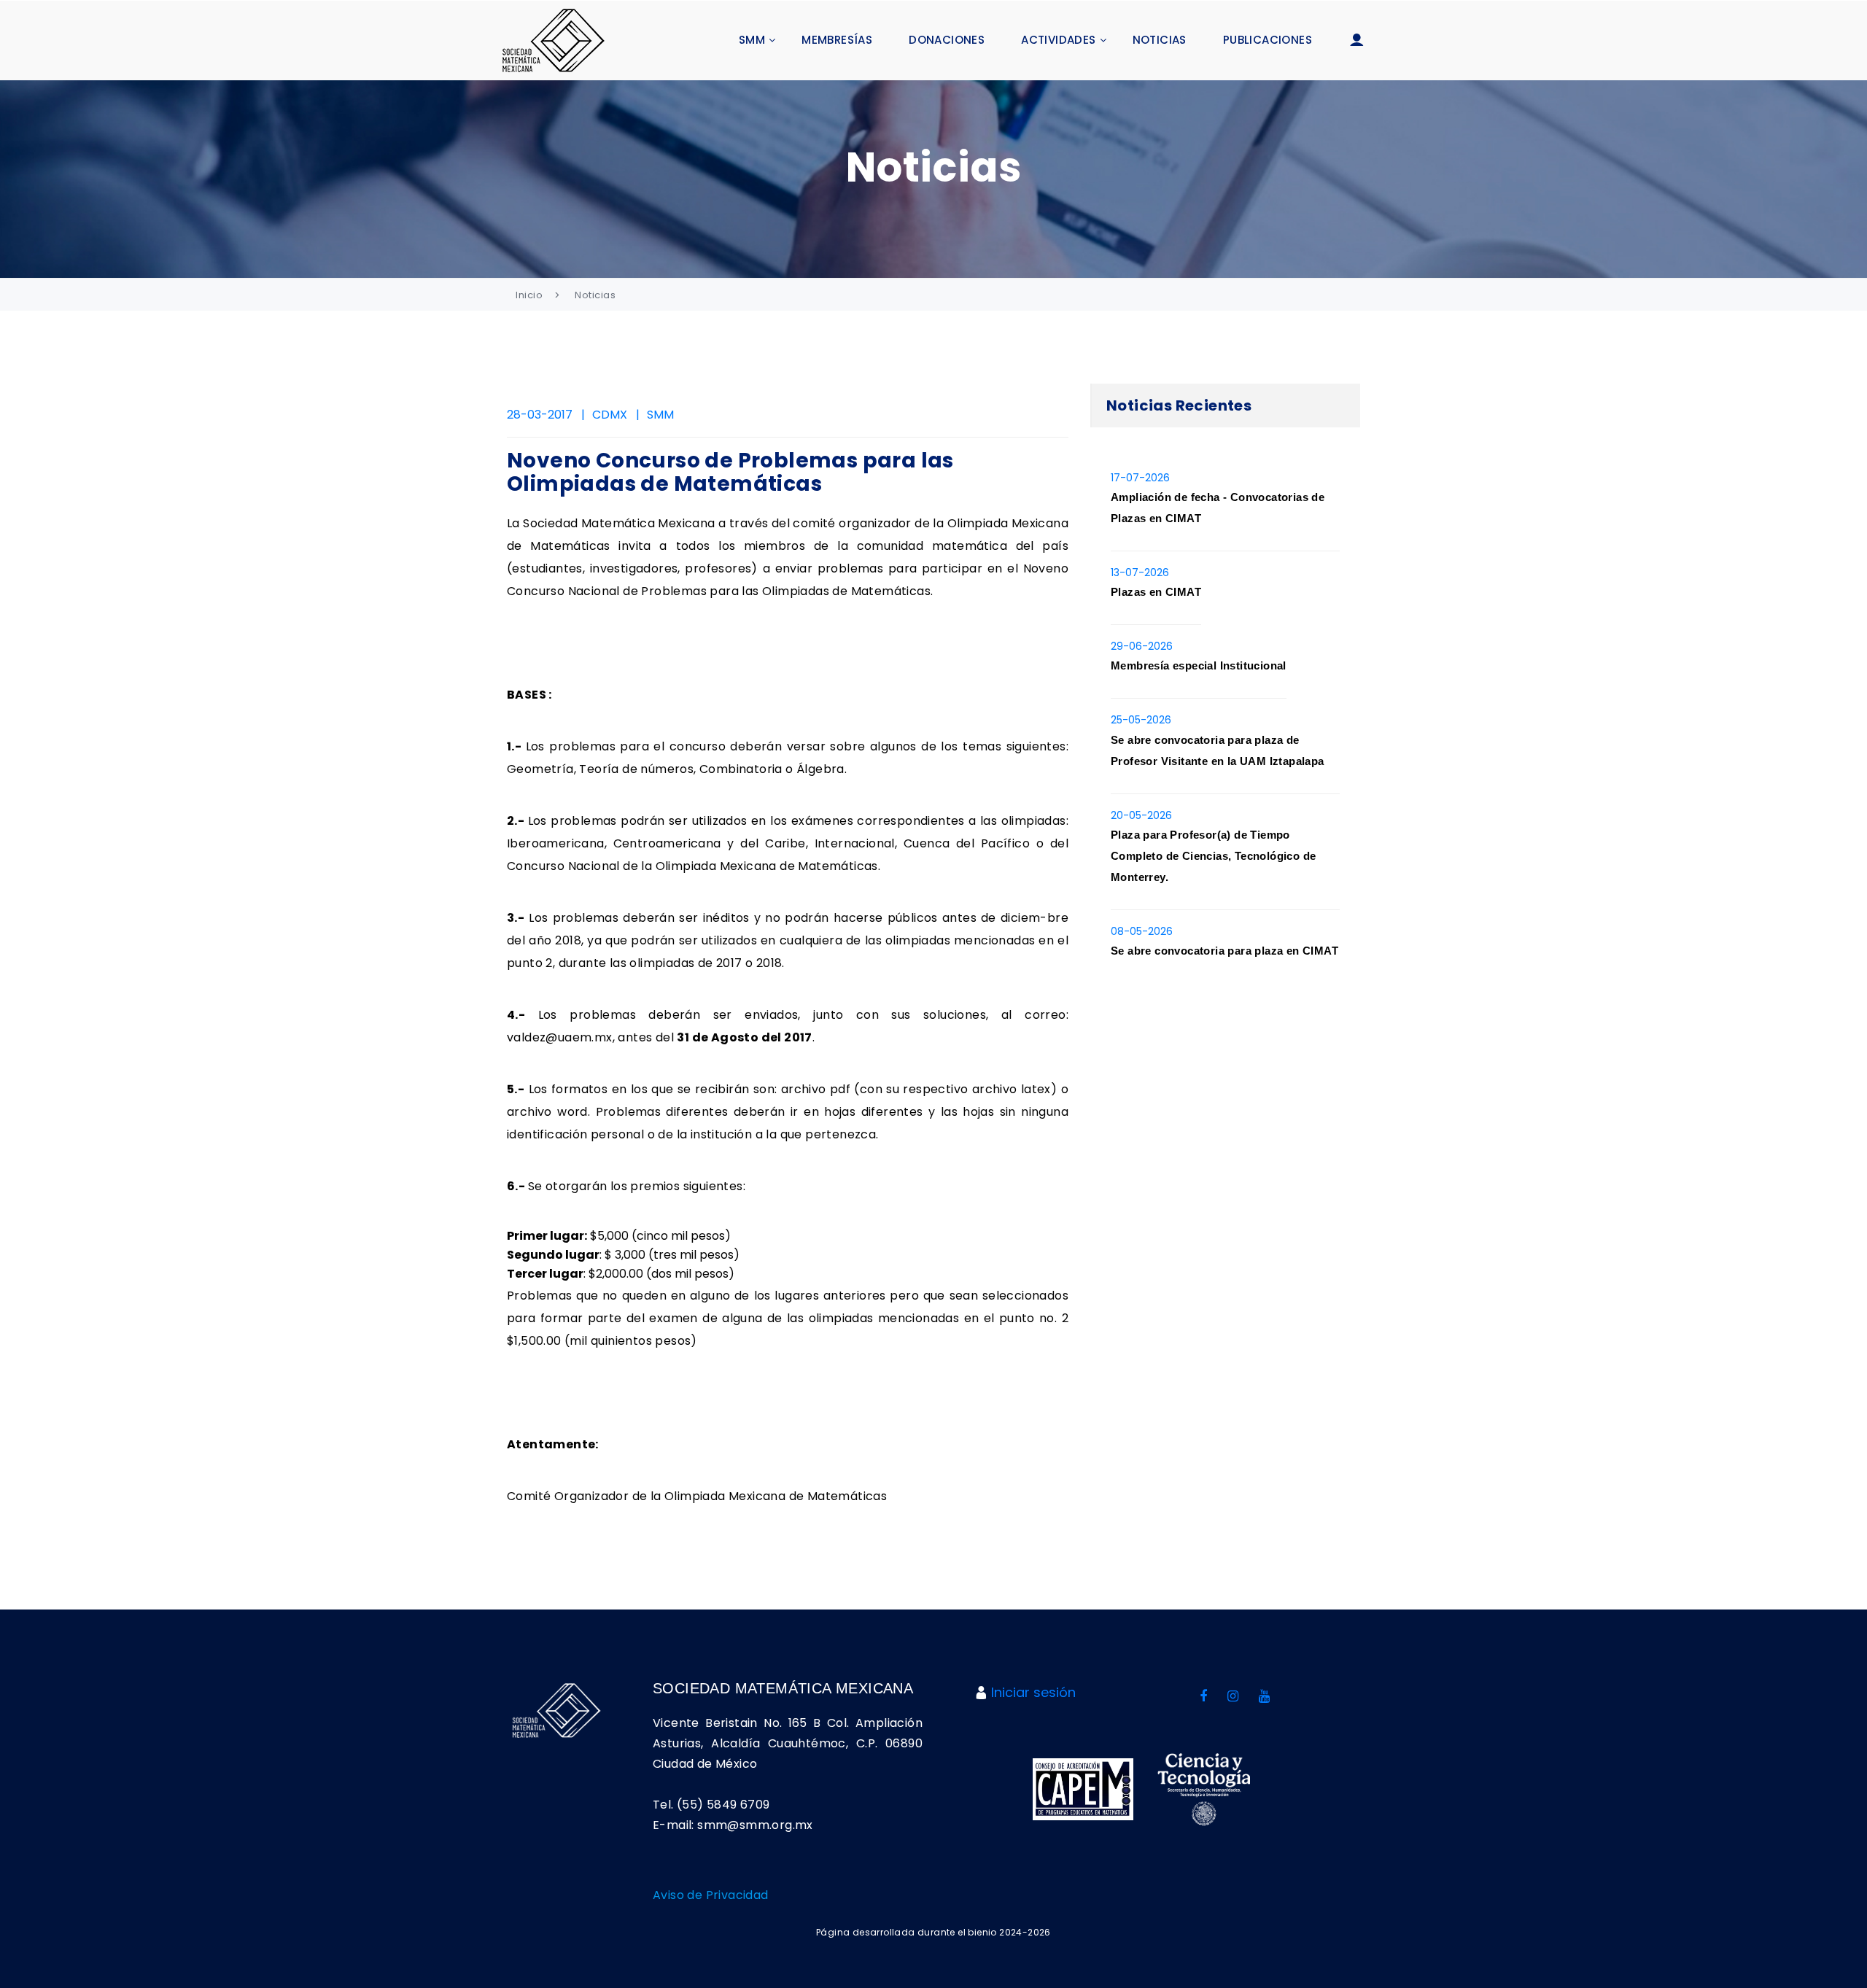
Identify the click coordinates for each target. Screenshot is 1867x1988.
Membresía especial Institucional (1199, 665)
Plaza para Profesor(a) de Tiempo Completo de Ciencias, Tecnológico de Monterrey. (1213, 856)
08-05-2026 (1142, 931)
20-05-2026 (1141, 815)
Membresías (837, 40)
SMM (752, 40)
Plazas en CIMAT (1156, 592)
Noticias (1160, 40)
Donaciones (947, 40)
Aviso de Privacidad (711, 1895)
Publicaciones (1268, 40)
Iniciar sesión (1033, 1692)
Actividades (1058, 40)
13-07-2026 (1140, 572)
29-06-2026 (1142, 646)
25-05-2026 (1141, 720)
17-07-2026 (1140, 478)
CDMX (610, 415)
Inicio (529, 295)
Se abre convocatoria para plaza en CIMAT (1224, 951)
